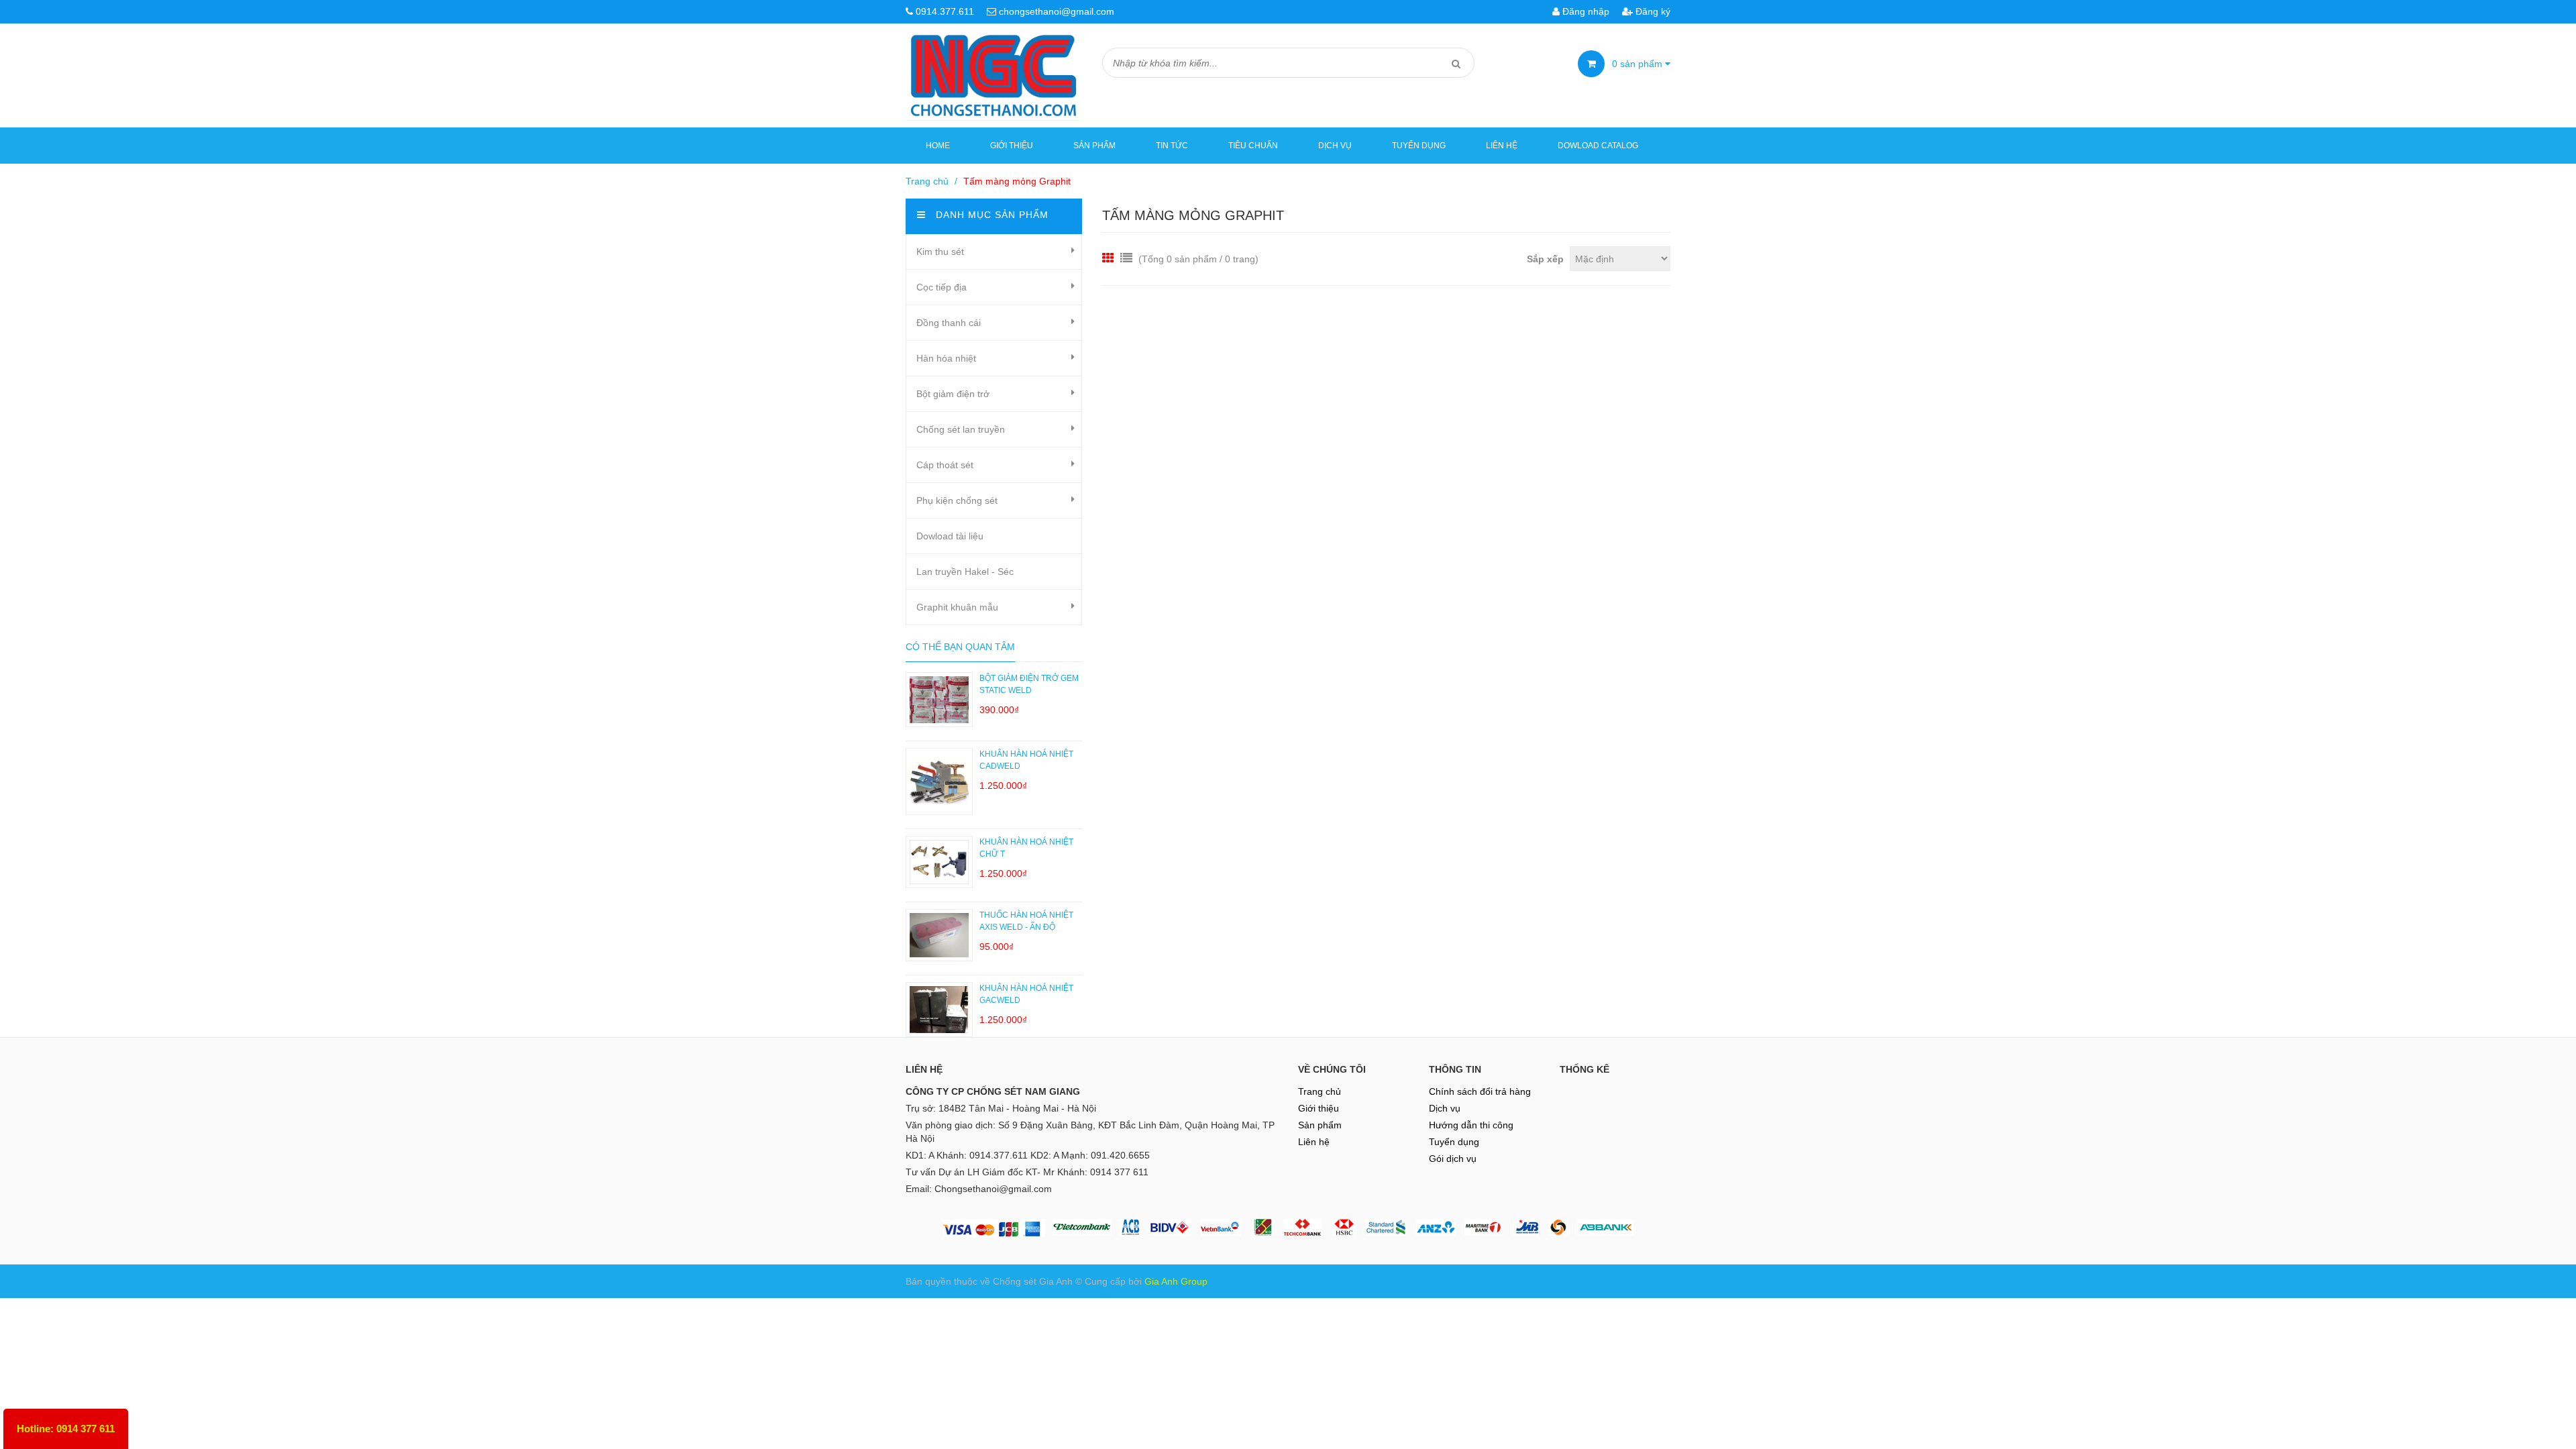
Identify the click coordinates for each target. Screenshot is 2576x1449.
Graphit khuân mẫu (957, 607)
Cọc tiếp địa (942, 287)
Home (938, 146)
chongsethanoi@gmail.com (1057, 11)
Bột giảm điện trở (953, 394)
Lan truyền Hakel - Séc (965, 572)
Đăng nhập (1585, 11)
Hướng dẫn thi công (1471, 1125)
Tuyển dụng (1419, 146)
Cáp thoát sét (945, 465)
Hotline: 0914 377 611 (66, 1429)
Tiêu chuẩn (1253, 146)
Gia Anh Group (1176, 1281)
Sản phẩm (1320, 1125)
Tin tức (1172, 146)
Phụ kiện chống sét (957, 500)
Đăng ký (1652, 11)
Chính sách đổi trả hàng (1480, 1091)
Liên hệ (1502, 146)
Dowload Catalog (1598, 146)
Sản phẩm (1094, 146)
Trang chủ (927, 181)
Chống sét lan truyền (961, 429)
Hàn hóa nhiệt (946, 358)
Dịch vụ (1335, 146)
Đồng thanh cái (949, 323)
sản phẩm (1639, 64)
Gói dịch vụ (1453, 1159)
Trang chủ (1320, 1091)
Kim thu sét (940, 252)
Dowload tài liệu (950, 536)
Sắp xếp (1545, 259)
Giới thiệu (1012, 146)
